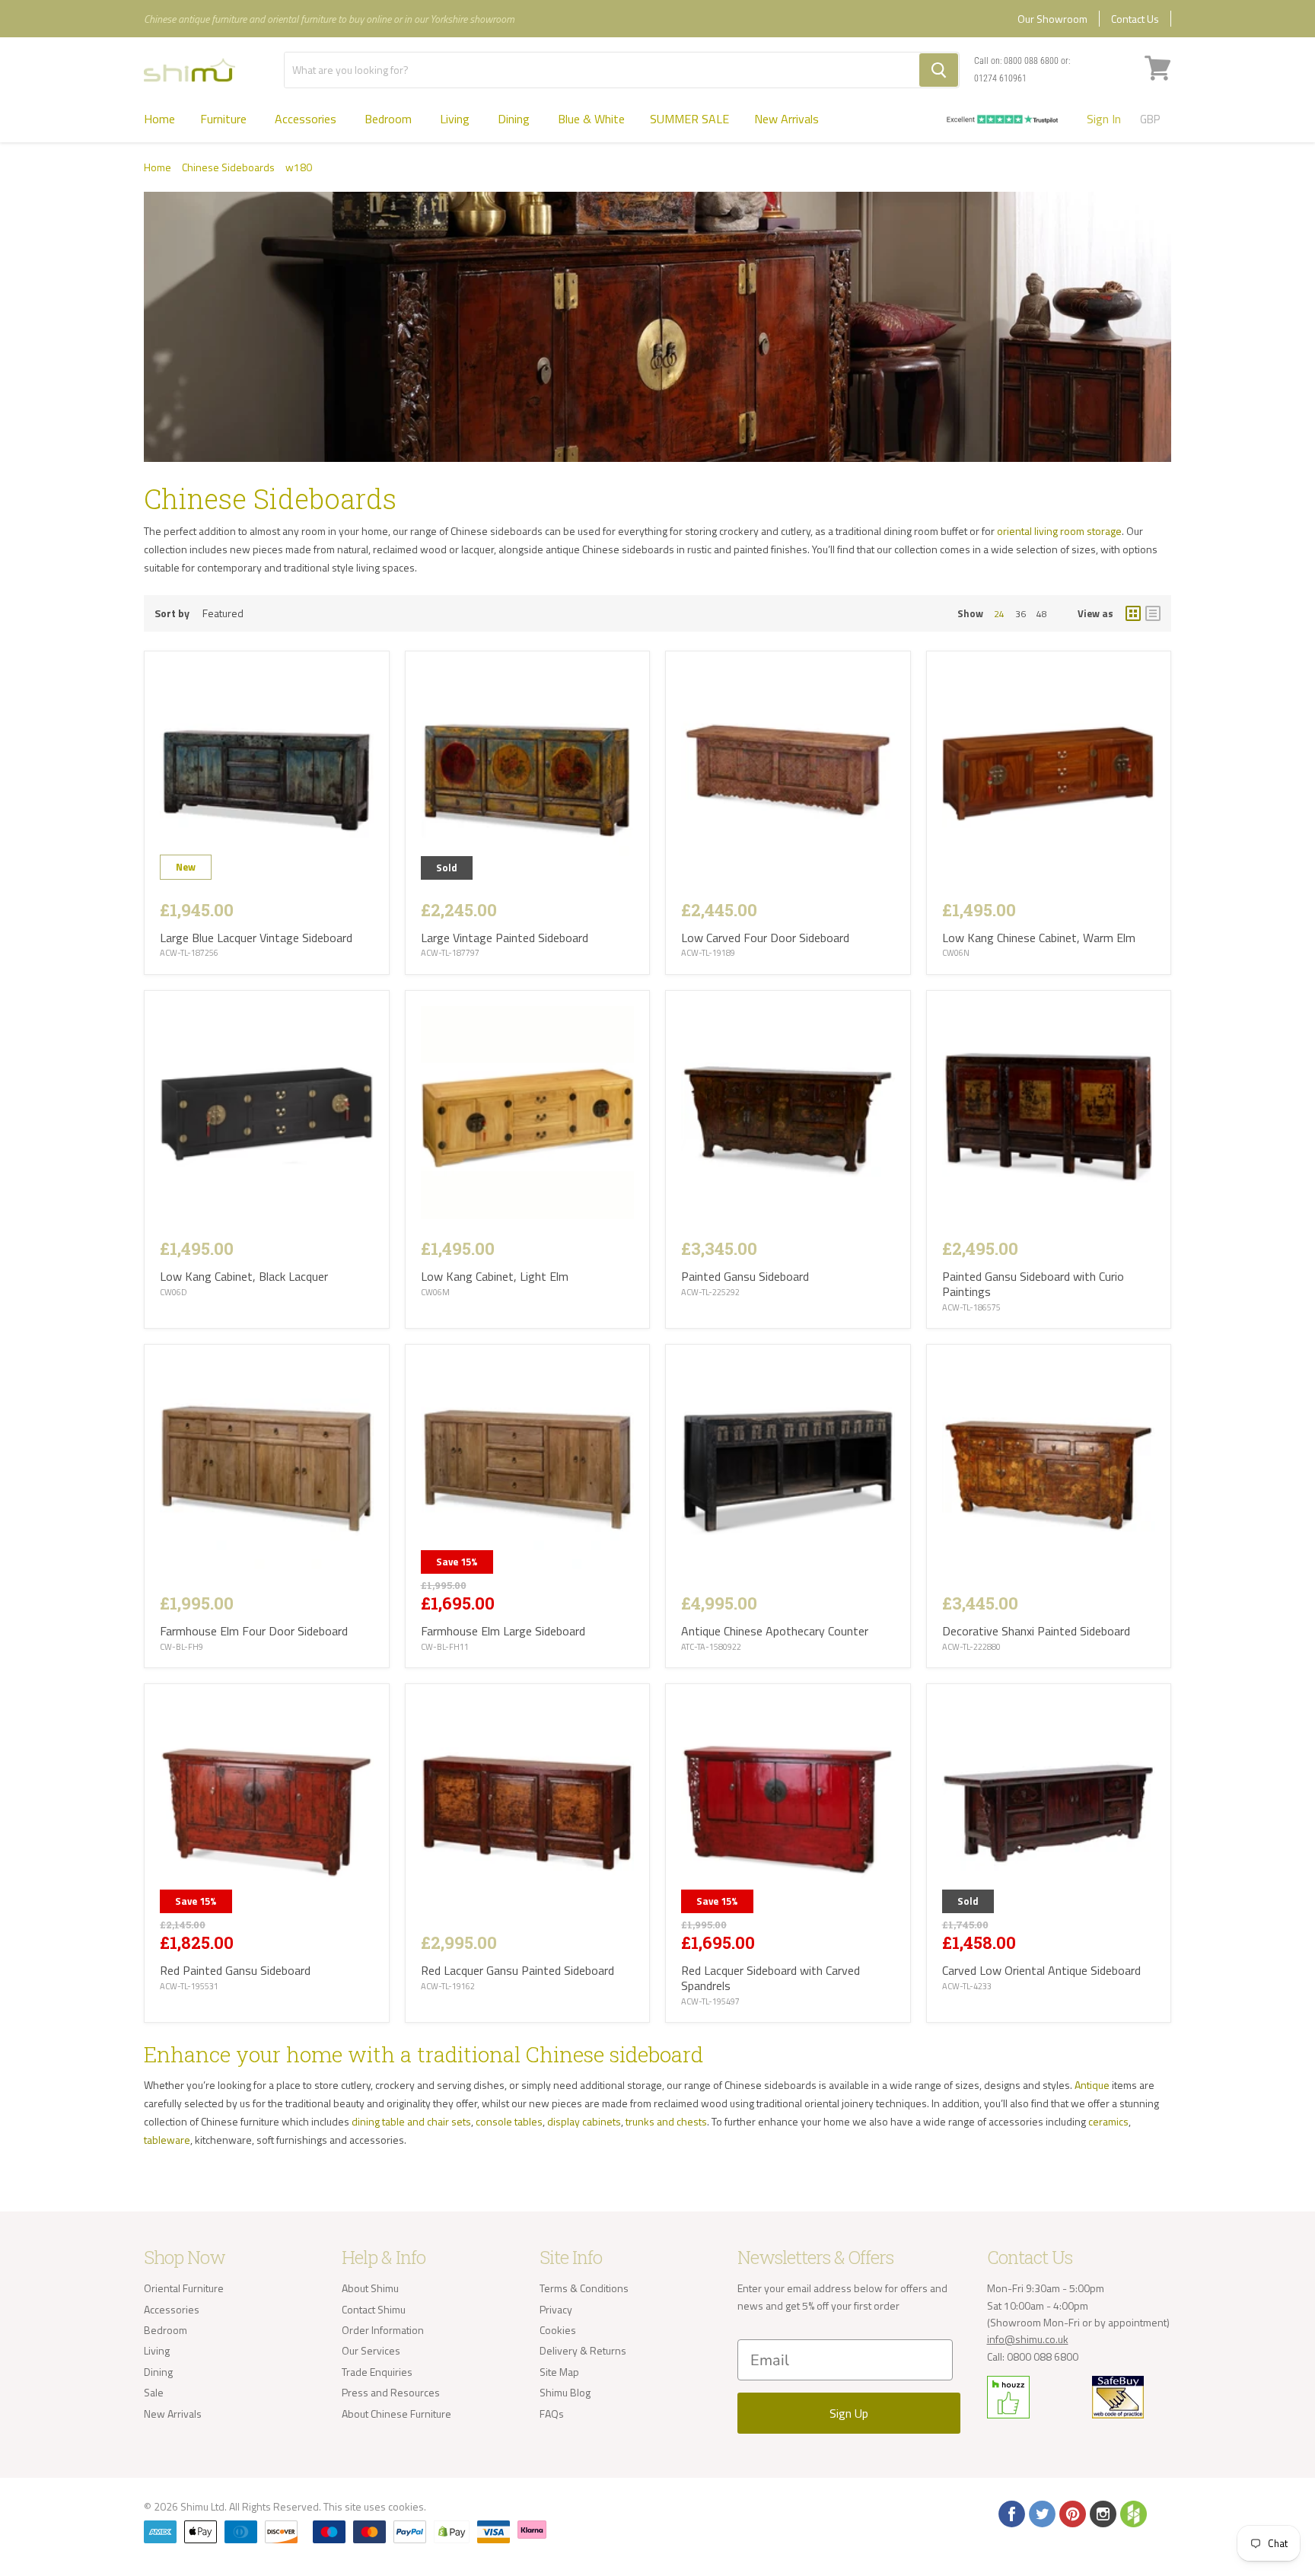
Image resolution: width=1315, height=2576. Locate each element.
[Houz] (1132, 2513)
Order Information (383, 2330)
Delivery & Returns (583, 2350)
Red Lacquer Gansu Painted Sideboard (517, 1970)
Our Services (371, 2350)
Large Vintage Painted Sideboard (505, 938)
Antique (1092, 2085)
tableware (167, 2140)
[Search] (939, 70)
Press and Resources (391, 2392)
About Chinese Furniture (396, 2414)
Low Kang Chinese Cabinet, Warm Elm (1039, 938)
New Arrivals (786, 119)
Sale (154, 2392)
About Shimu (370, 2288)
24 (999, 614)
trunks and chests (666, 2121)
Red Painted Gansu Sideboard (235, 1970)
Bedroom (390, 119)
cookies (406, 2506)
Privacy (556, 2309)
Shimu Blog (565, 2392)
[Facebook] (1011, 2513)
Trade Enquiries (377, 2372)
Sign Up (849, 2413)
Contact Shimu (374, 2309)
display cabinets (584, 2121)
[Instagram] (1102, 2513)
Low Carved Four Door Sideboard (765, 938)
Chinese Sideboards (228, 167)
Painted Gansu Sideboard (745, 1276)
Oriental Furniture (184, 2288)
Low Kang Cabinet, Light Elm (495, 1276)
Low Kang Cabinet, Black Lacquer (244, 1276)
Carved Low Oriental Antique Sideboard (1041, 1970)
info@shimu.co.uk (1028, 2339)
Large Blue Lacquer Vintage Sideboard (256, 938)
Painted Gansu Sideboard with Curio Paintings (1033, 1284)
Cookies (558, 2330)
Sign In (1104, 119)
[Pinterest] (1071, 2513)
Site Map (559, 2372)
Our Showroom (1052, 19)
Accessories (307, 119)
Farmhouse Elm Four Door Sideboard (254, 1631)
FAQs (552, 2414)
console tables (509, 2121)
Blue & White (591, 119)
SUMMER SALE (689, 119)
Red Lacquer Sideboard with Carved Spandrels (771, 1978)
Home (159, 119)
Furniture (225, 119)
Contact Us (1135, 19)
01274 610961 (1000, 78)
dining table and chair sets (411, 2121)
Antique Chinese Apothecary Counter (775, 1631)
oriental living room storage (1059, 531)
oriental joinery (839, 2103)
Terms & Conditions (584, 2288)
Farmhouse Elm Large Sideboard (503, 1631)
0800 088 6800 (1031, 61)
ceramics (1108, 2121)
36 (1020, 614)
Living (456, 119)
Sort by (172, 613)
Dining (515, 119)
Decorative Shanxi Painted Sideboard (1036, 1631)
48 (1042, 614)
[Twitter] (1041, 2513)
